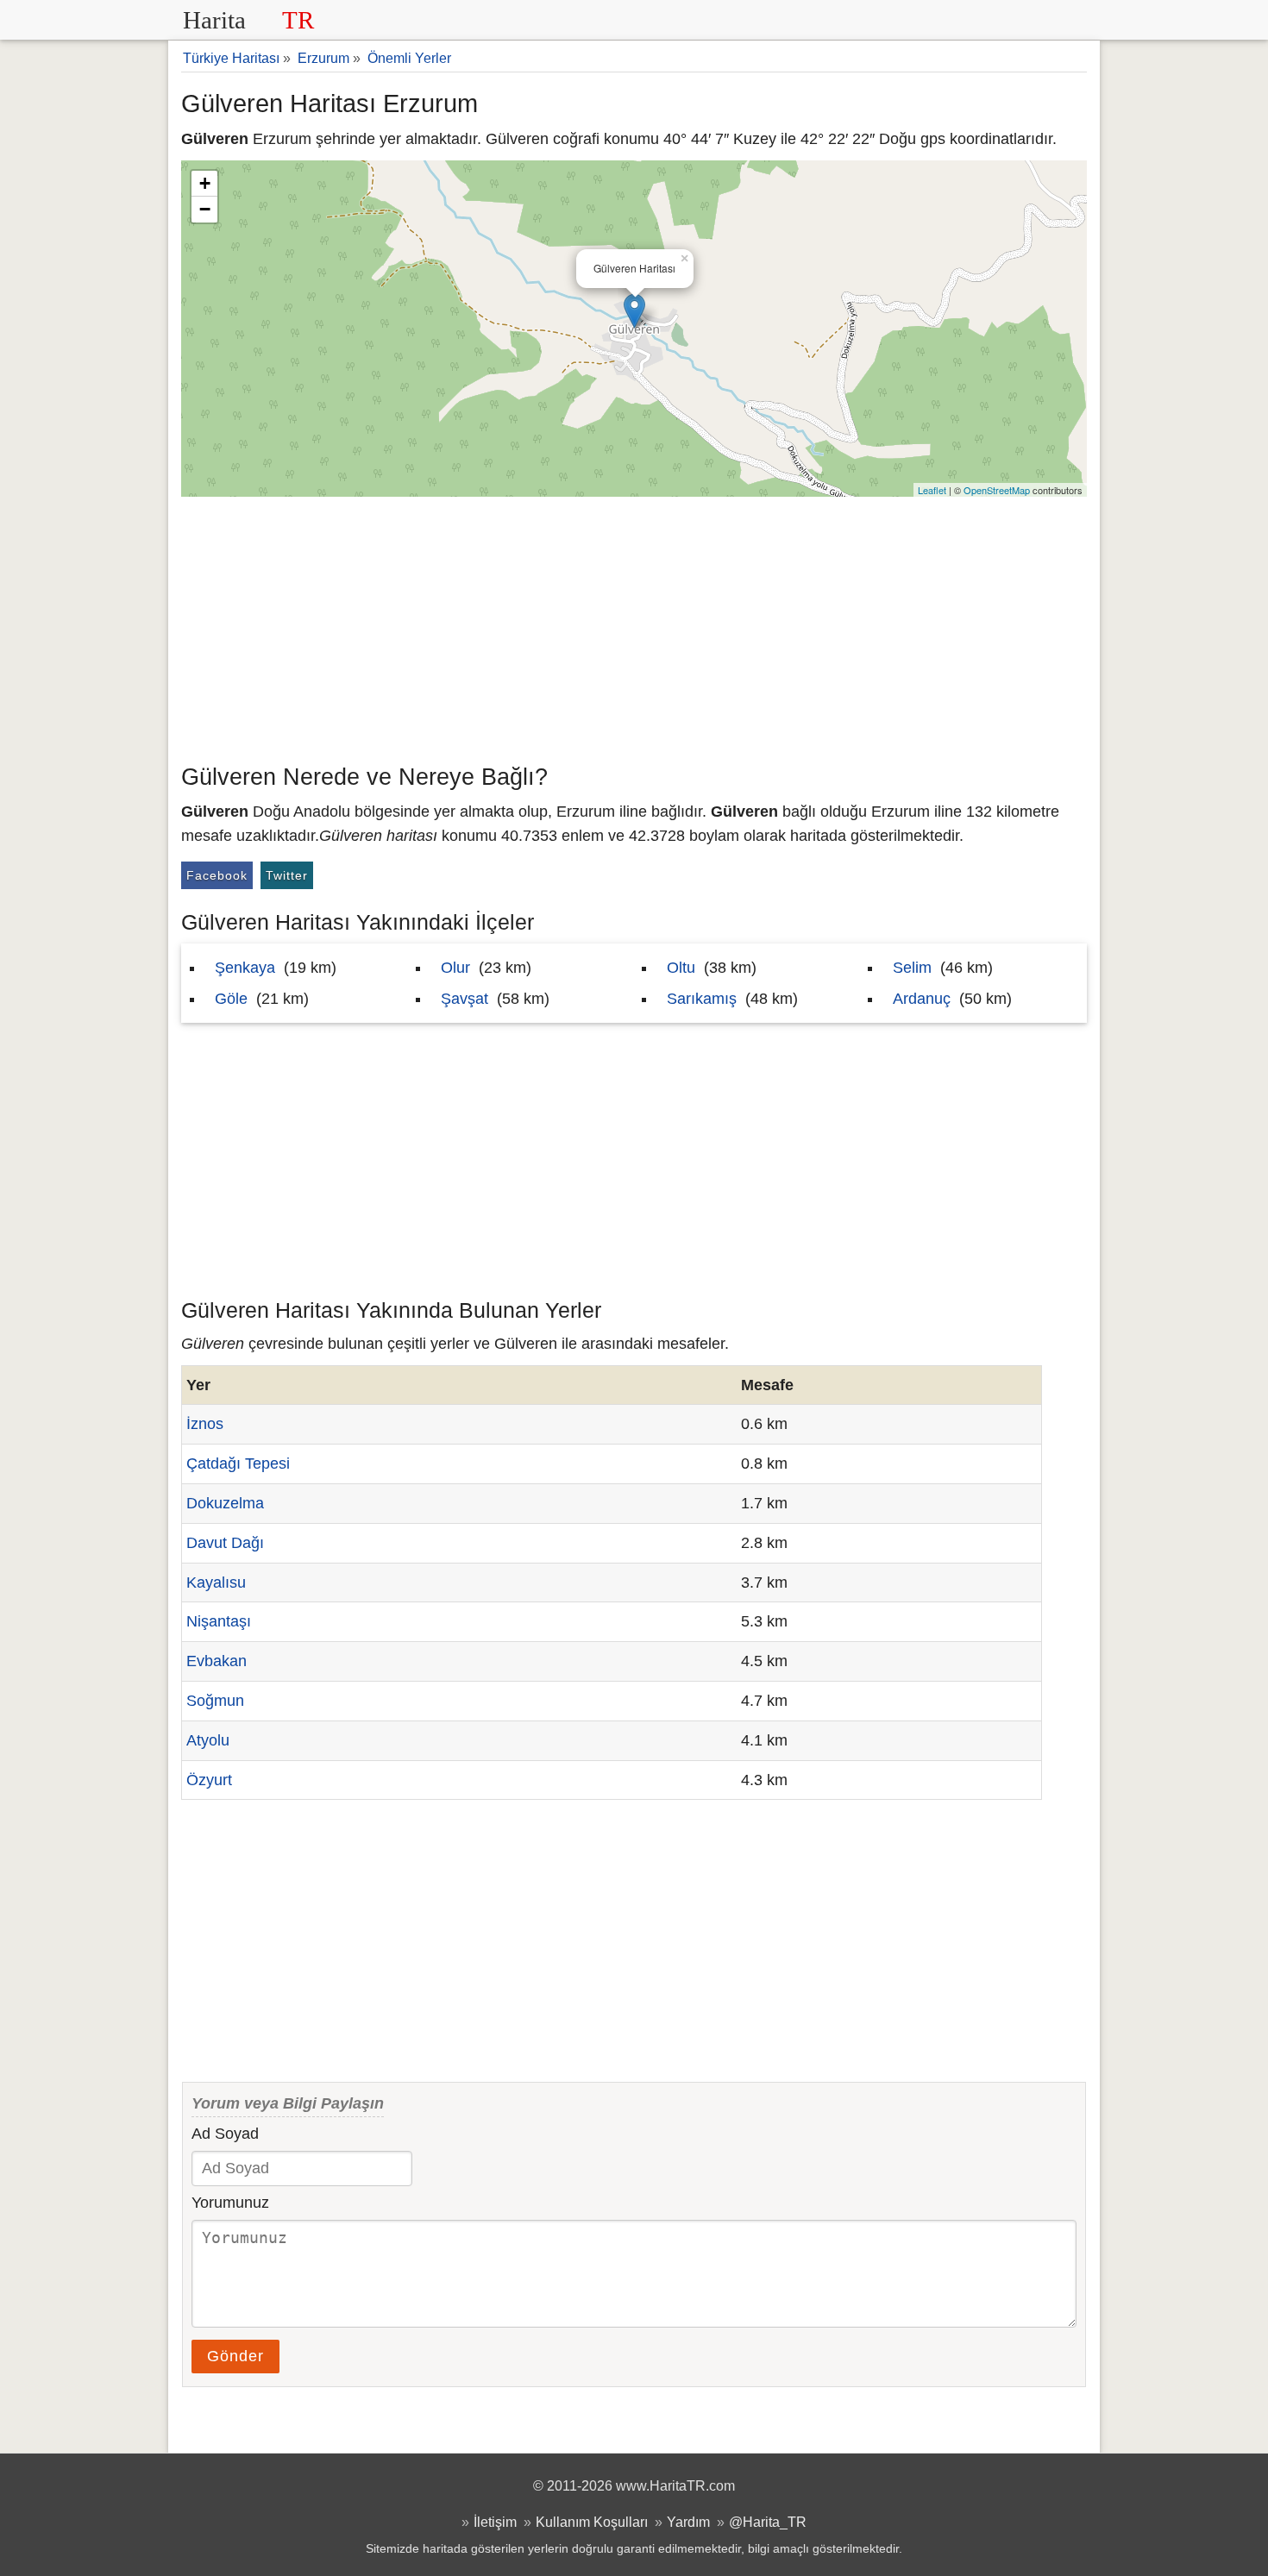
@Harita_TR (768, 2522)
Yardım (688, 2522)
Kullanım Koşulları (592, 2522)
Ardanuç (922, 999)
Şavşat (465, 999)
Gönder (235, 2356)
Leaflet (932, 490)
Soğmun (215, 1701)
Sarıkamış (702, 999)
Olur (455, 968)
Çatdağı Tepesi (238, 1463)
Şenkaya (245, 968)
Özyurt (209, 1780)
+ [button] (205, 183)
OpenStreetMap (997, 490)
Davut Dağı (225, 1543)
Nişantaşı (219, 1621)
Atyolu (208, 1740)
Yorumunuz (230, 2203)
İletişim (495, 2522)
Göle (231, 999)
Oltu (681, 968)
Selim (912, 968)
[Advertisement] (634, 626)
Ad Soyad (225, 2134)
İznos (205, 1424)
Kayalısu (216, 1583)
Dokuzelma (225, 1503)
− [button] (205, 209)
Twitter (287, 875)
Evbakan (217, 1661)
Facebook (217, 875)
